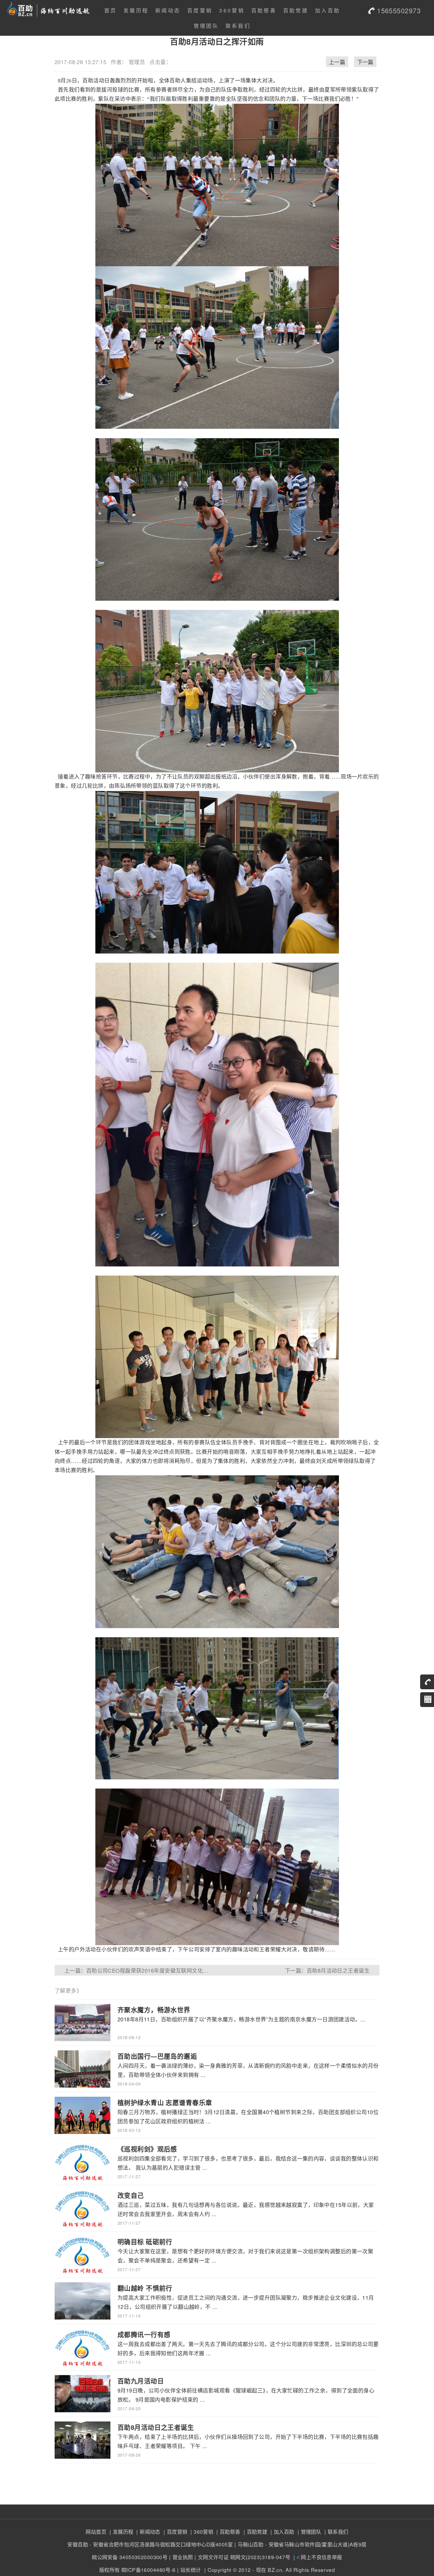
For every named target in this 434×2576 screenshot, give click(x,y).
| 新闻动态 (148, 2532)
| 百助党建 (254, 2532)
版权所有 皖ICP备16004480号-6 (137, 2570)
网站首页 (96, 2532)
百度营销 (200, 10)
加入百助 (328, 10)
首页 (111, 10)
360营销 (232, 10)
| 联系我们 (336, 2532)
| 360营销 (201, 2532)
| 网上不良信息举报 (317, 2557)
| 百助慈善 (228, 2532)
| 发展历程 (120, 2532)
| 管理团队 (309, 2532)
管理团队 (206, 26)
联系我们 (238, 26)
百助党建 (296, 10)
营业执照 (183, 2557)
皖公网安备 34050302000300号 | (131, 2557)
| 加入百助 (282, 2532)
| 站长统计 (189, 2570)
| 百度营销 (174, 2532)
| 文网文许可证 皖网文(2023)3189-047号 (243, 2557)
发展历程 (136, 10)
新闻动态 (168, 10)
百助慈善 (264, 10)
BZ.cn (275, 2570)
